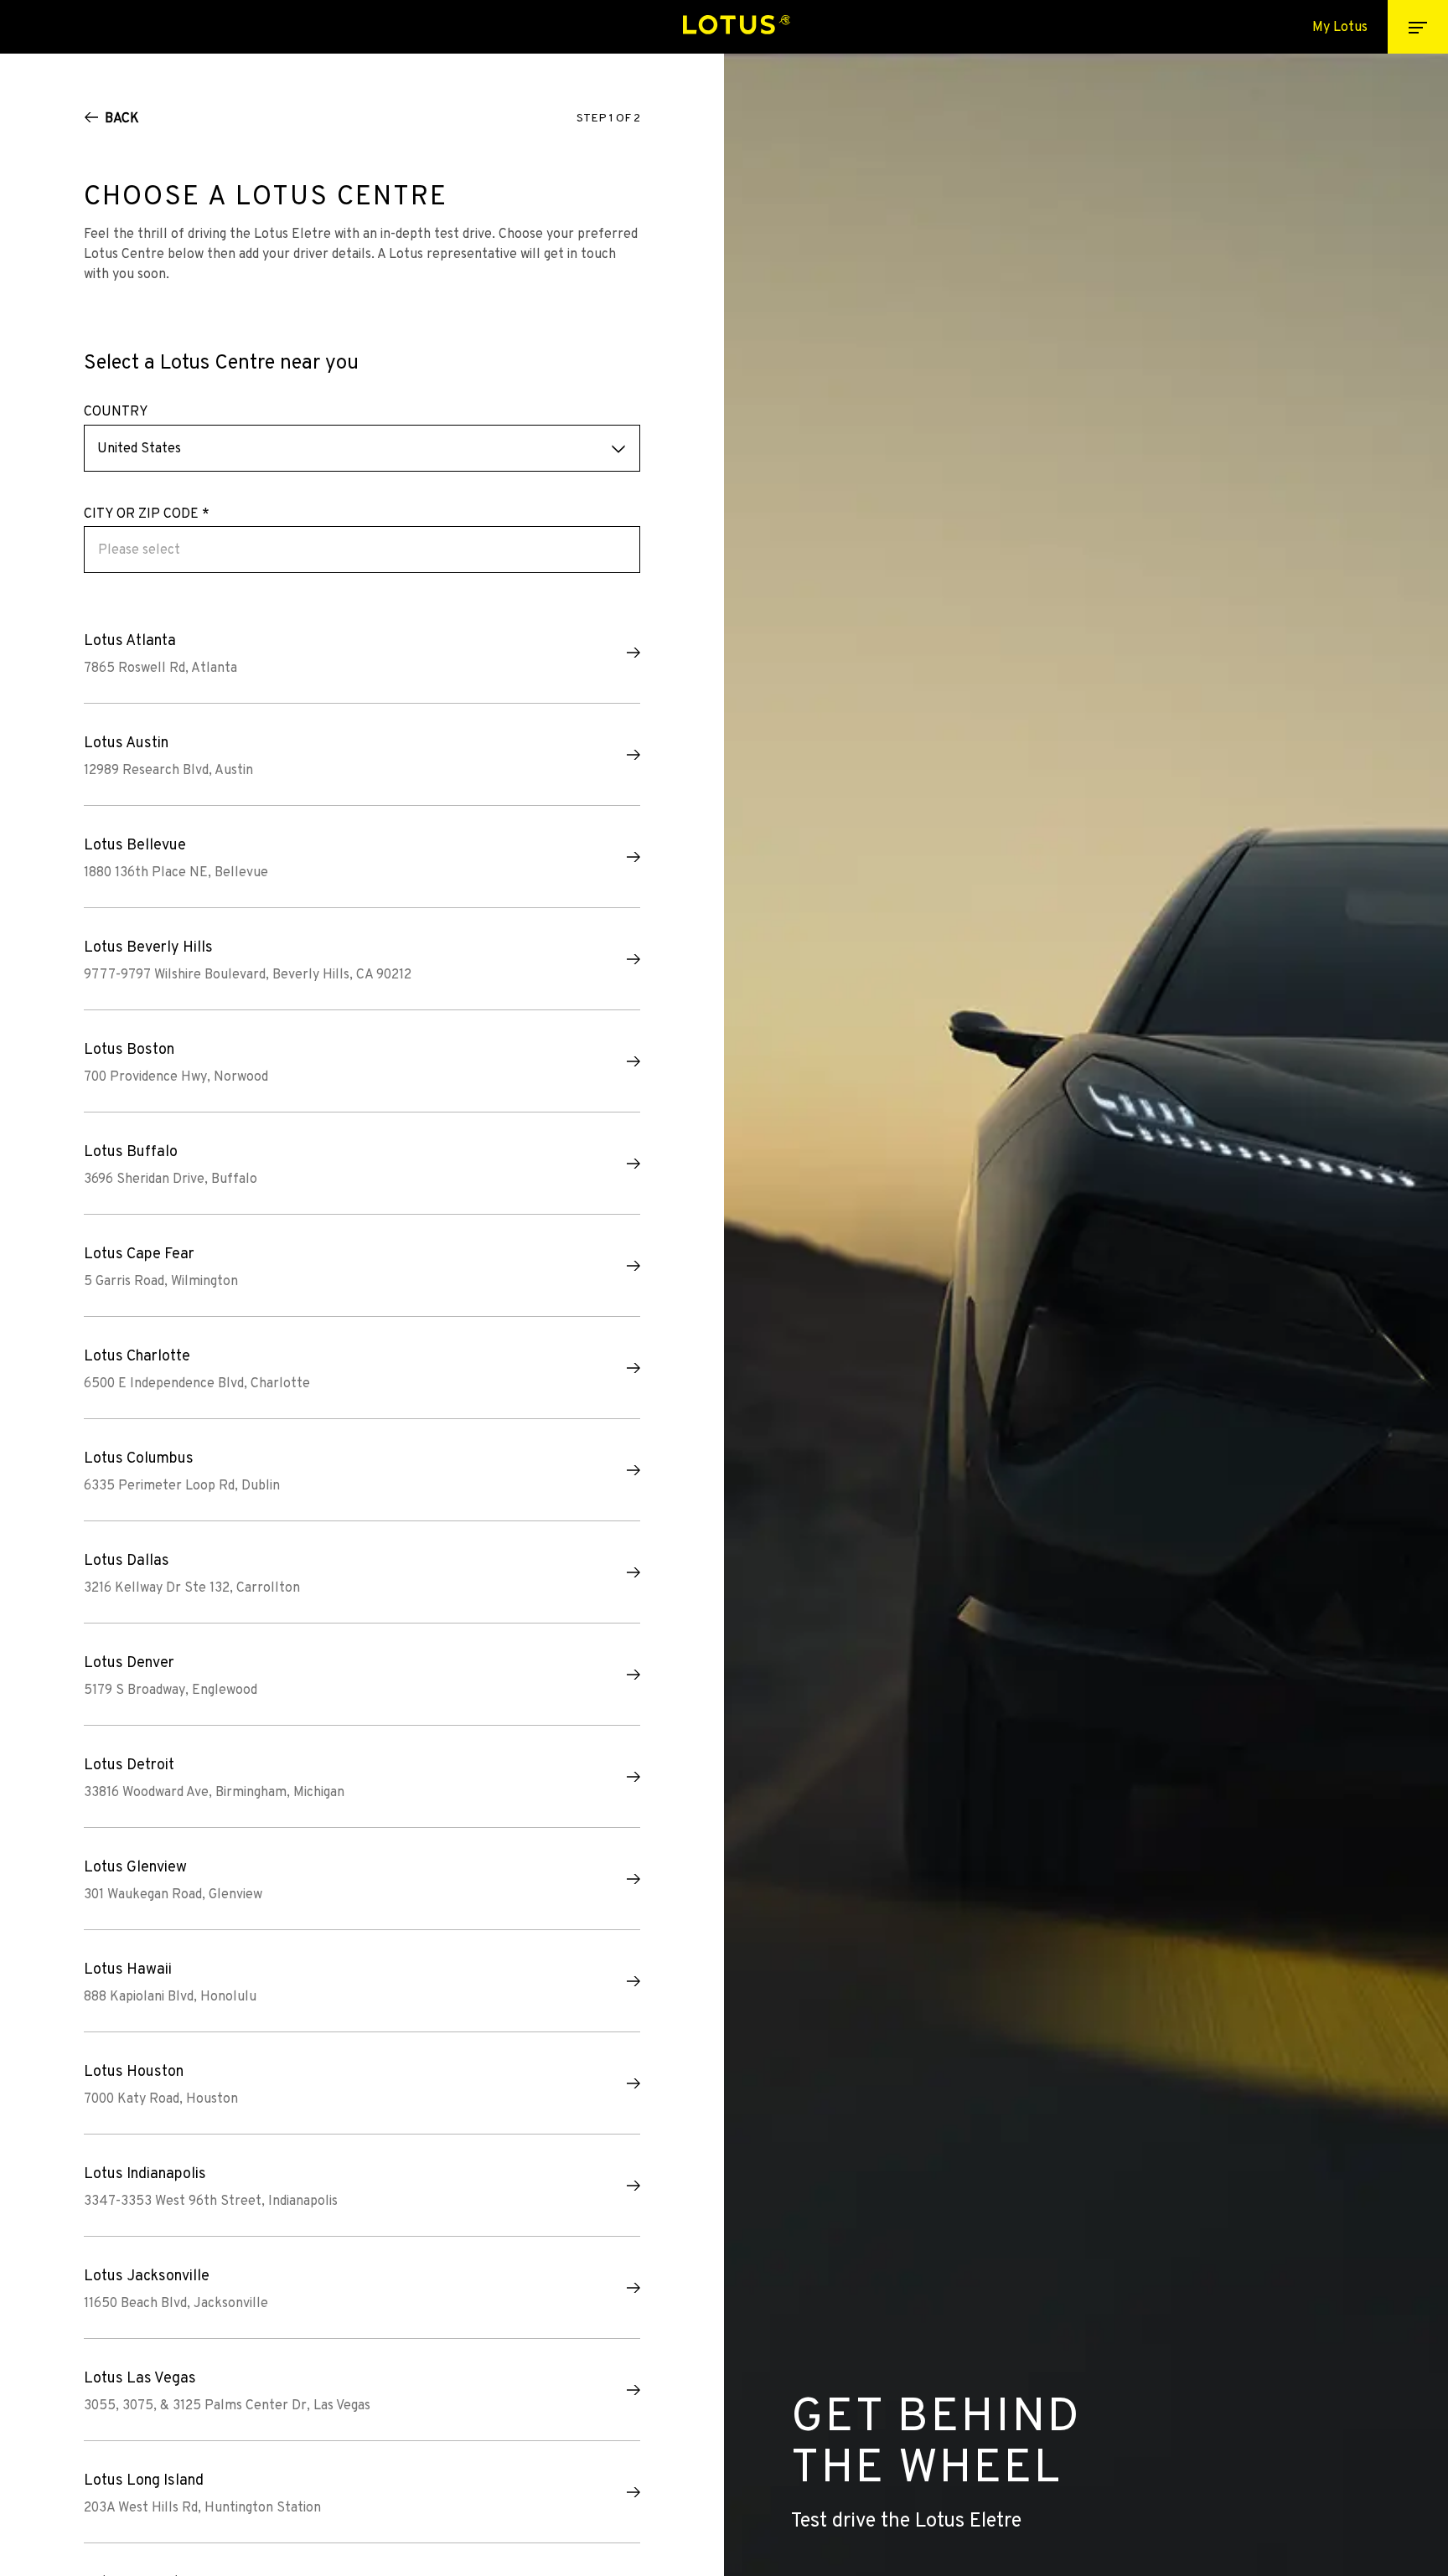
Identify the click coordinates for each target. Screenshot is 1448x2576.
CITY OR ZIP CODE (147, 514)
